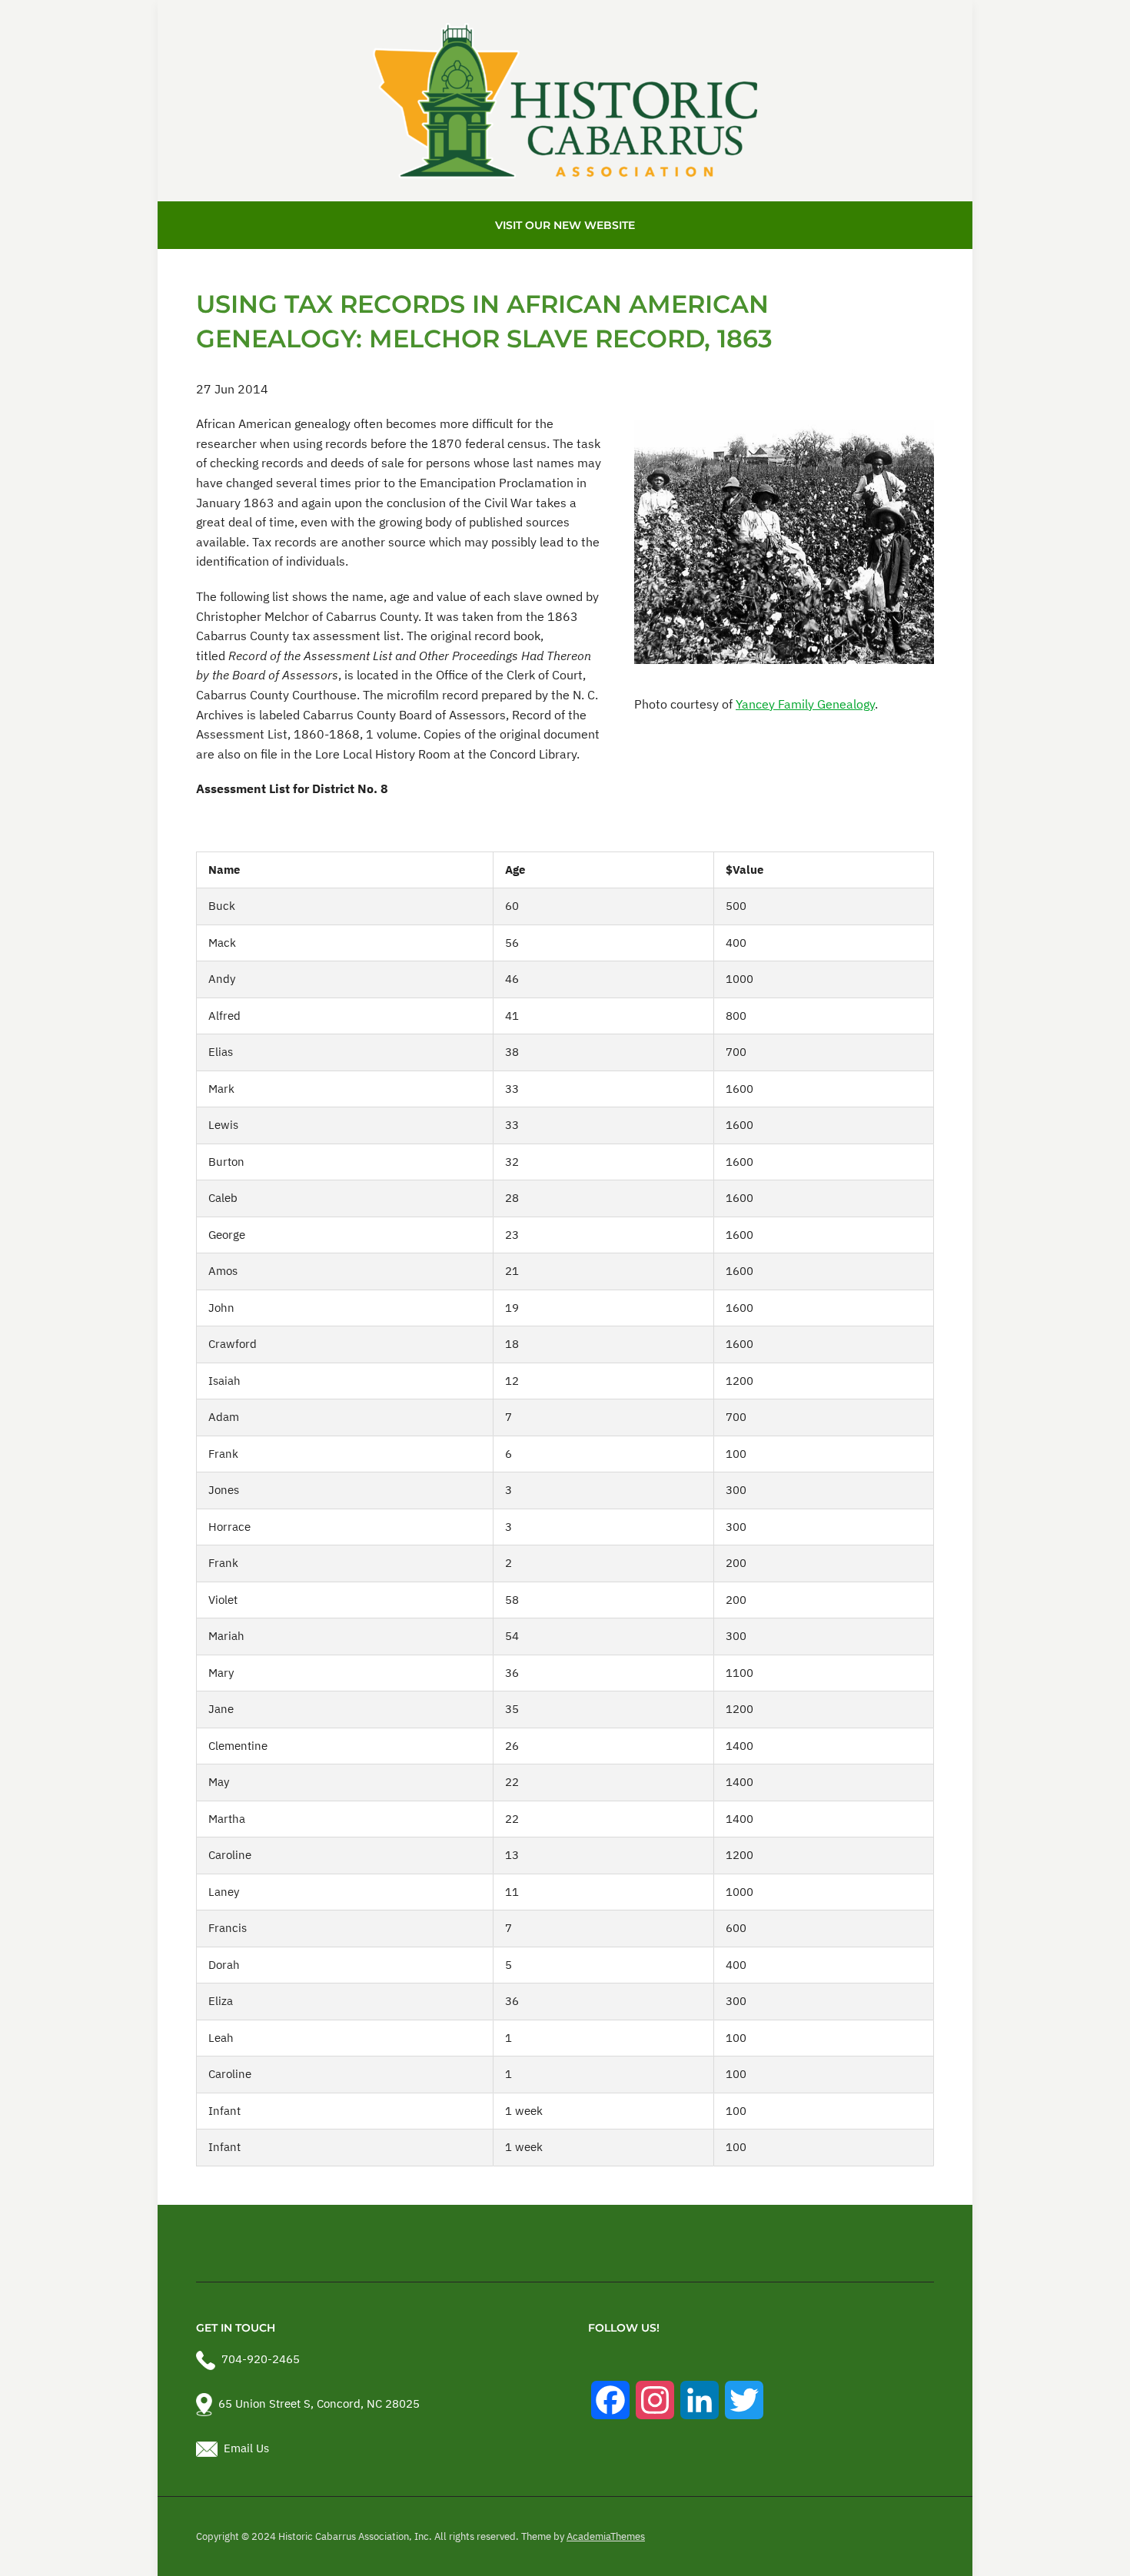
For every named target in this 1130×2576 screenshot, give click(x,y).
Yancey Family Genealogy (805, 704)
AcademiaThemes (606, 2536)
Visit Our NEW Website (565, 225)
